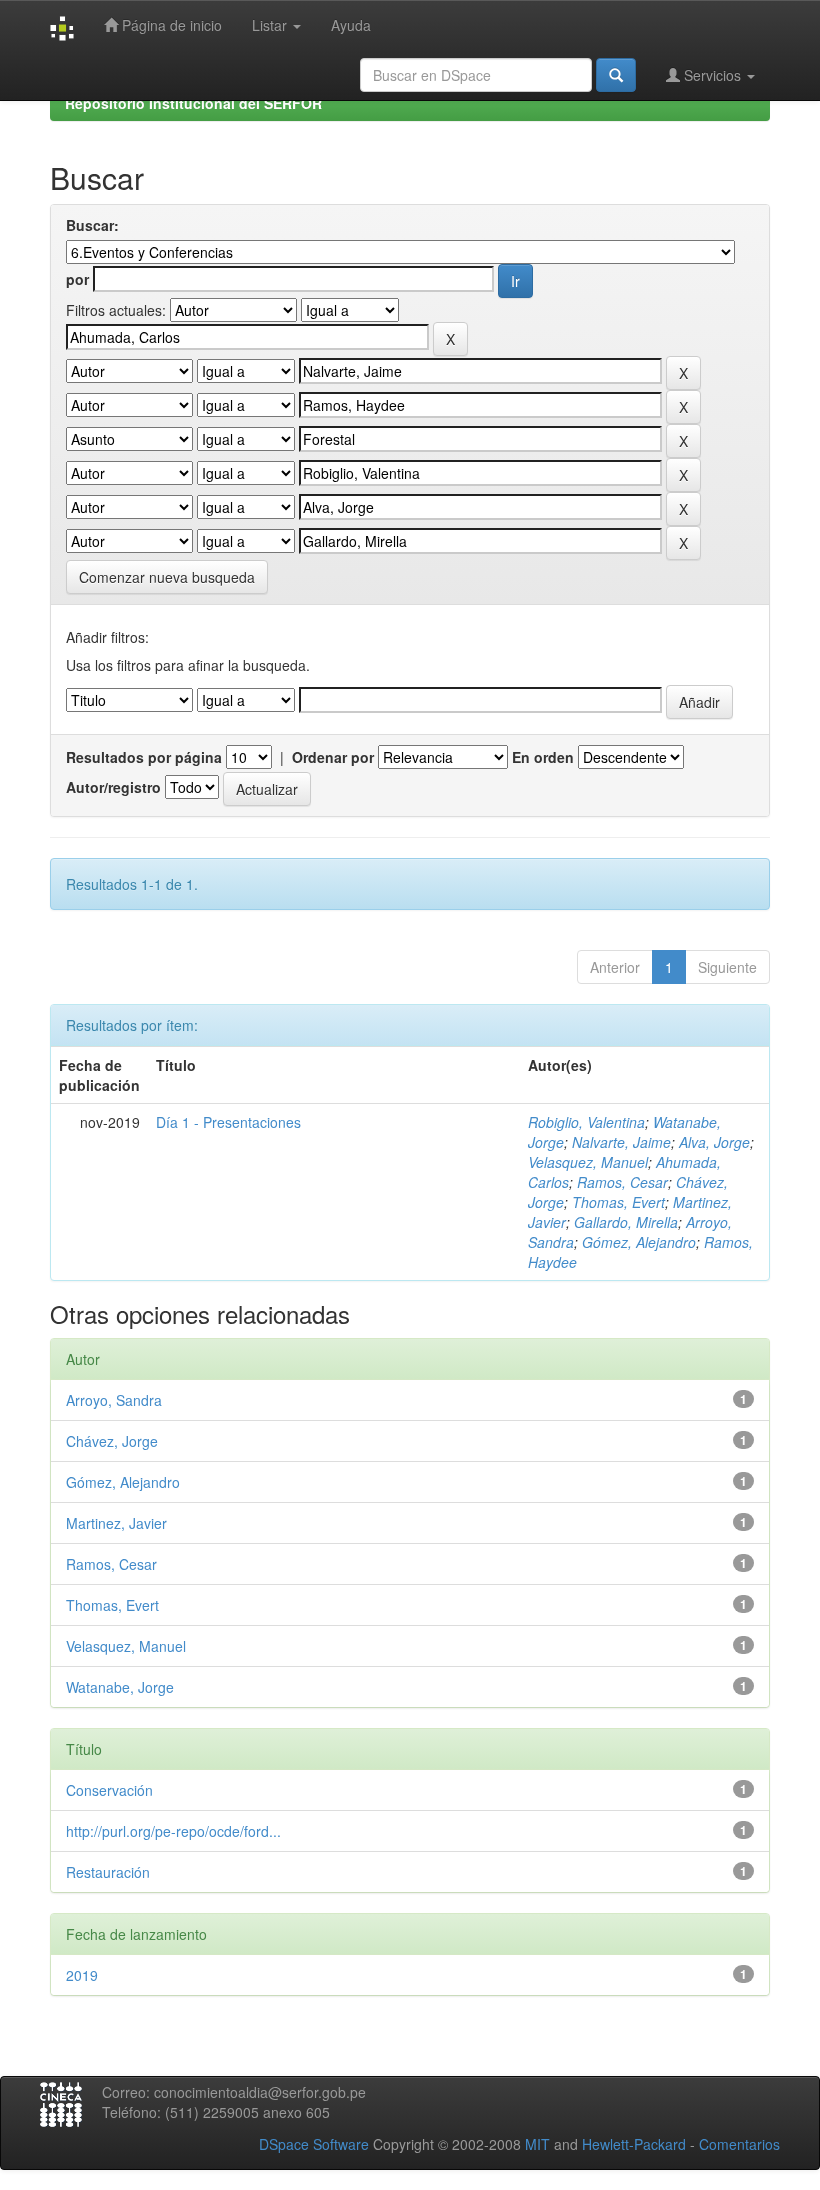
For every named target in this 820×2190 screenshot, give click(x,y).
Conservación (109, 1790)
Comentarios (739, 2144)
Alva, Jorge (714, 1142)
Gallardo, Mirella (626, 1222)
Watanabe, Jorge (120, 1687)
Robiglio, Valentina (586, 1122)
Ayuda (351, 25)
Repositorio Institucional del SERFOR (193, 103)
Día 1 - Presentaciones (228, 1122)
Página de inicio (170, 25)
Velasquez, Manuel (588, 1162)
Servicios (712, 75)
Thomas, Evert (618, 1202)
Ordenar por (333, 757)
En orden (543, 757)
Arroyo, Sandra (114, 1400)
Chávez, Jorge (112, 1441)
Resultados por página (144, 757)
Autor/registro (113, 787)
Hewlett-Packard (634, 2144)
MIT (537, 2144)
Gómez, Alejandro (639, 1242)
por (77, 279)
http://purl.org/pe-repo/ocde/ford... (173, 1831)
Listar (271, 25)
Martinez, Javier (116, 1523)
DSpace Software (314, 2144)
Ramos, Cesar (622, 1182)
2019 (82, 1975)
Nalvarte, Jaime (621, 1142)
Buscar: (92, 225)
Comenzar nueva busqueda (167, 577)
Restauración (108, 1872)
